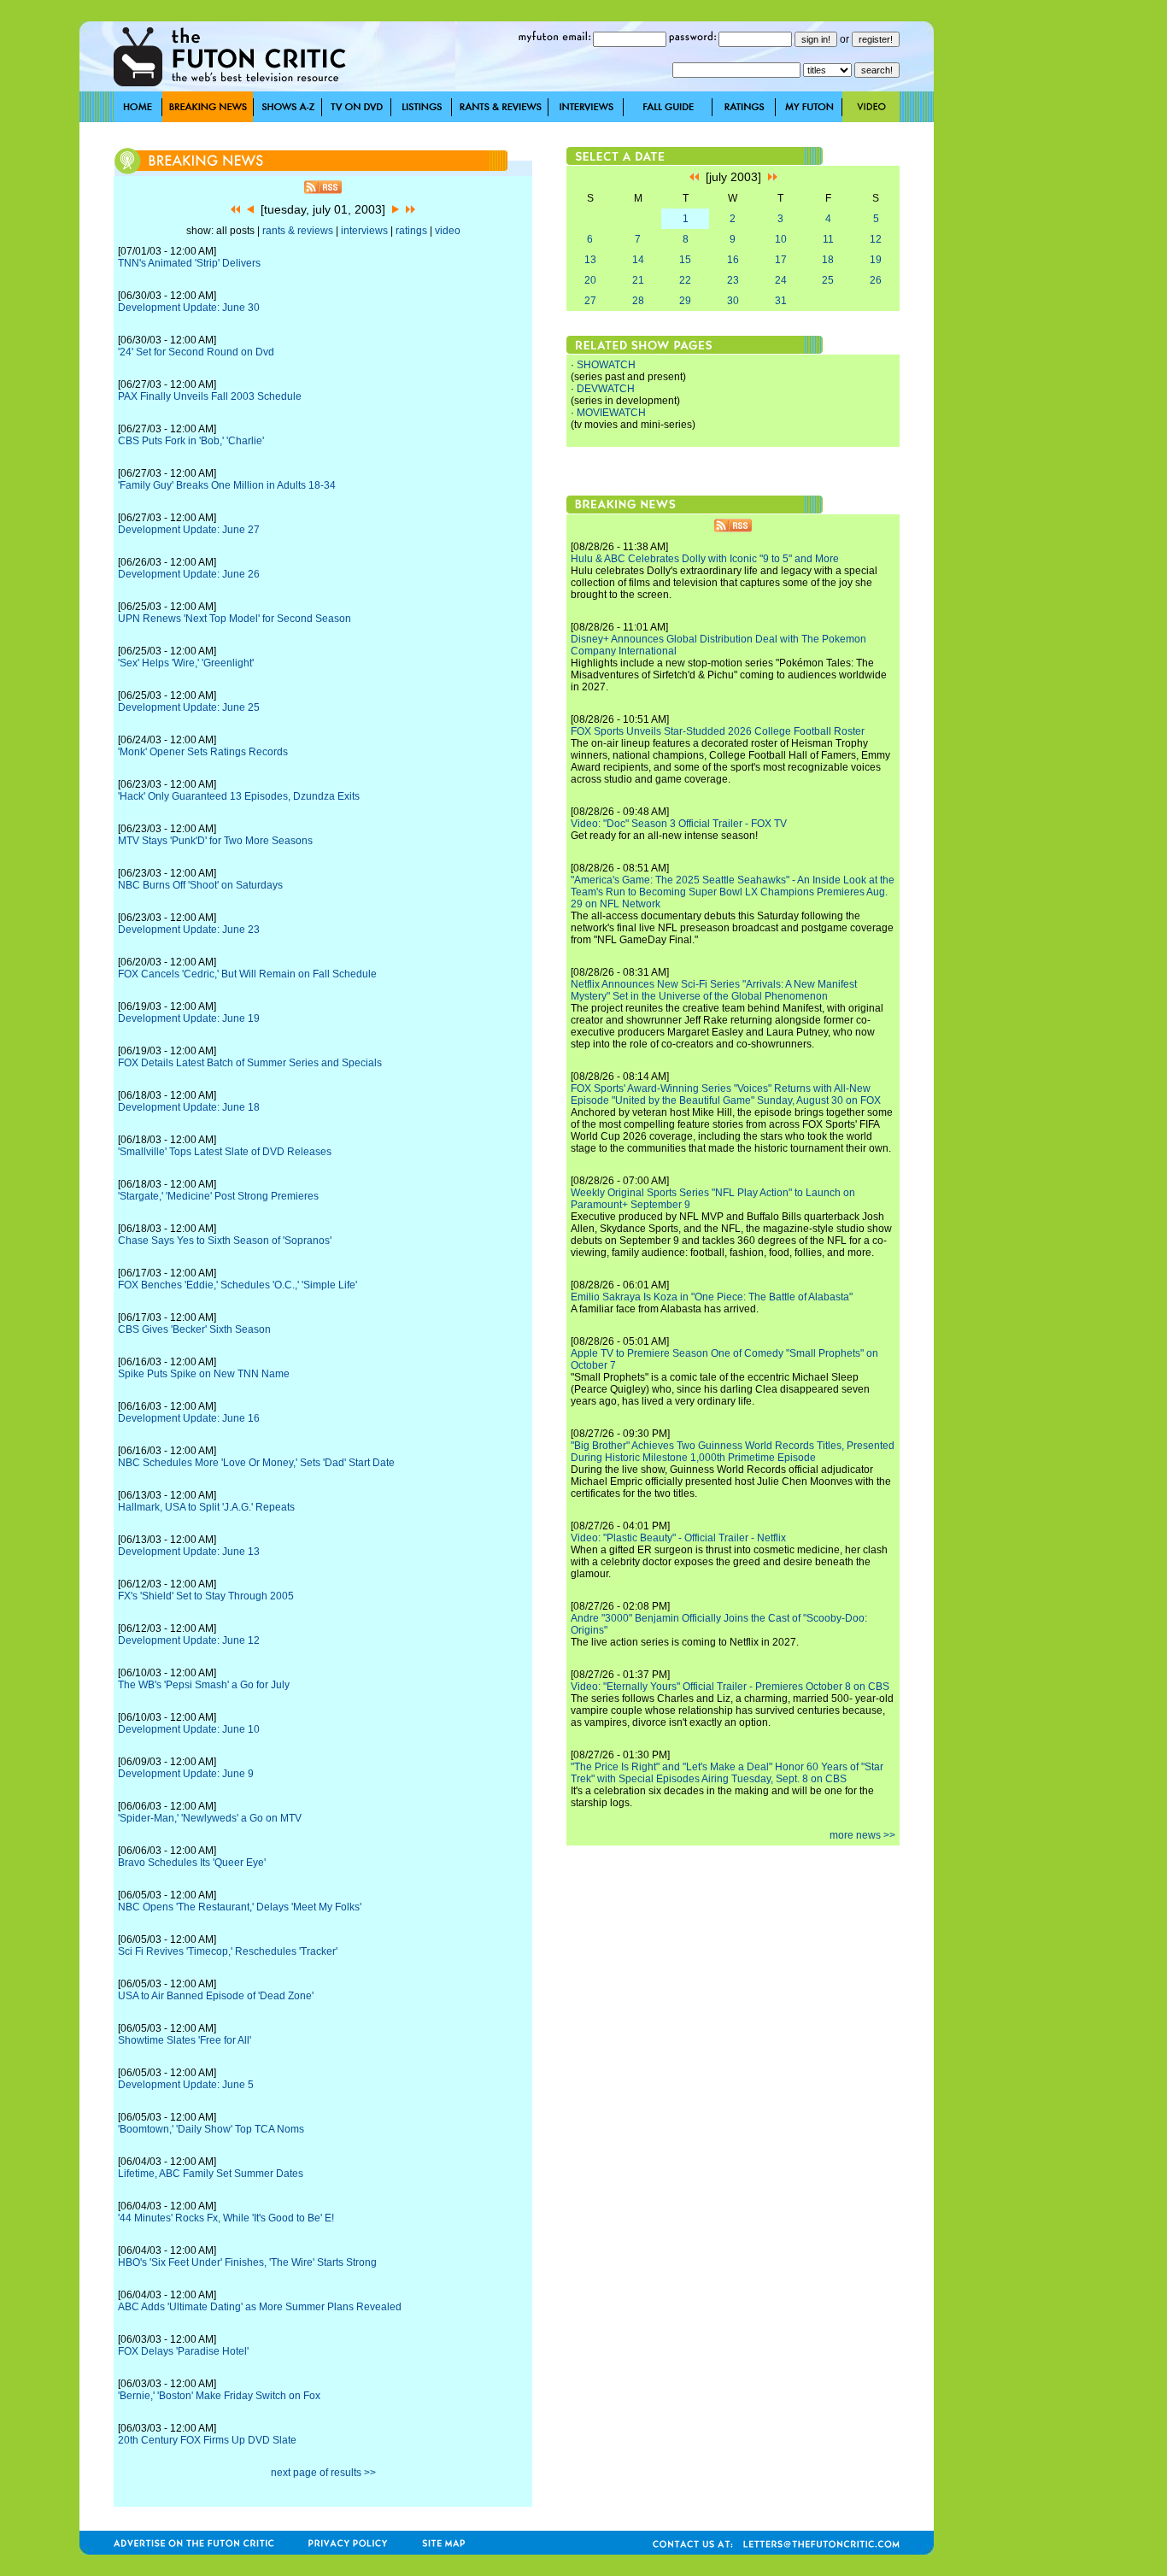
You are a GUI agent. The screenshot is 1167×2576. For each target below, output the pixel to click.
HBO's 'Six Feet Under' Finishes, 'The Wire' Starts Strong (247, 2262)
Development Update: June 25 (189, 707)
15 (685, 260)
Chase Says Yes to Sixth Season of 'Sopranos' (225, 1241)
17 (781, 260)
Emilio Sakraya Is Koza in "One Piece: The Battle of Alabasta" (712, 1297)
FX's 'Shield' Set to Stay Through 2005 (206, 1596)
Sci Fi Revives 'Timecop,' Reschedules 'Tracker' (228, 1951)
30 (733, 301)
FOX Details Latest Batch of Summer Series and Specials (250, 1063)
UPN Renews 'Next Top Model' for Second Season (235, 619)
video (448, 231)
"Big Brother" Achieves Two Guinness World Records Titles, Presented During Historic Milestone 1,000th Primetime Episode (733, 1452)
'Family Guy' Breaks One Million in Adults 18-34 (227, 485)
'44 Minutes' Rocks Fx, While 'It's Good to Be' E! (226, 2218)
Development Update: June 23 (189, 930)
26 (876, 280)
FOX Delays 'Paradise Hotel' (183, 2351)
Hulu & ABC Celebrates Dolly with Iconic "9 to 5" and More (705, 559)
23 (733, 280)
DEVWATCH (606, 389)
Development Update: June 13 (189, 1552)
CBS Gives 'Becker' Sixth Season (194, 1329)
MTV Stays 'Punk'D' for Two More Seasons (215, 841)
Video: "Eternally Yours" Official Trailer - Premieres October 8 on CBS (730, 1687)
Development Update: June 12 (189, 1640)
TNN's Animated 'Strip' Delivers (189, 263)
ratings (411, 231)
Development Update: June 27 (189, 530)
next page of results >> (323, 2473)
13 (590, 260)
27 (590, 301)
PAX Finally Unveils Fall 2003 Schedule (210, 396)
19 (876, 260)
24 (781, 280)
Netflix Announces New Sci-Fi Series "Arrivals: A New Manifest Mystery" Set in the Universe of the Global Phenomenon (714, 990)
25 (828, 280)
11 (828, 239)
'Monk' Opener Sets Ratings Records (203, 752)
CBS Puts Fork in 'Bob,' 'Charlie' (191, 441)
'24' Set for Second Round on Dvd (196, 352)
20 (590, 280)
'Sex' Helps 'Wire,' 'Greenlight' (186, 663)
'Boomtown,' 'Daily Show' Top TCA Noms (211, 2129)
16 (733, 260)
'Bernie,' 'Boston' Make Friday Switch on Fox (219, 2396)
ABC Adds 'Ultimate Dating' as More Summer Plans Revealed (260, 2307)
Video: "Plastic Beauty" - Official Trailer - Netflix (678, 1538)
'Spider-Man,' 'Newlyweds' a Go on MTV (210, 1818)
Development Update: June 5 (186, 2085)
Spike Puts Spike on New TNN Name (204, 1374)
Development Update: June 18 (189, 1107)
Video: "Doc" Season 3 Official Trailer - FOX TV (679, 824)
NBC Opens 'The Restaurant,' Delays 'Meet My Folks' (240, 1907)
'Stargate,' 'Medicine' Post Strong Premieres (218, 1196)
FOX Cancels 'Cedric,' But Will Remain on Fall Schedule (247, 974)
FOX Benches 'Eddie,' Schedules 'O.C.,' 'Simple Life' (238, 1285)
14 (638, 260)
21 (638, 280)
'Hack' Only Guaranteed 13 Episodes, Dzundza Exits (239, 796)
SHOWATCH (606, 365)
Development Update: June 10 (189, 1729)
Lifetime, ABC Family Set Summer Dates (211, 2174)
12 (876, 239)
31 (781, 301)
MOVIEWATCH (611, 413)
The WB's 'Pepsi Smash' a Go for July (204, 1685)
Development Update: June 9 (186, 1774)
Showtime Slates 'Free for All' (185, 2040)
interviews (364, 231)
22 (685, 280)
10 (781, 239)
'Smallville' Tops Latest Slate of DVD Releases (225, 1152)
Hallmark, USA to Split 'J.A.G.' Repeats (206, 1507)
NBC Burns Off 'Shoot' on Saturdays (200, 885)
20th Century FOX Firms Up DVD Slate (207, 2440)
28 (638, 301)
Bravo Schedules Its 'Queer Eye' (192, 1863)
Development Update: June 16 (189, 1418)
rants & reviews (298, 231)
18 (828, 260)
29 (685, 301)
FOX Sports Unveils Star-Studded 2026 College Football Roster (718, 731)
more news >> (862, 1835)
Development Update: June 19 (189, 1018)
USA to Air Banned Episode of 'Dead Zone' (216, 1996)
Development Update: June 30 (189, 308)
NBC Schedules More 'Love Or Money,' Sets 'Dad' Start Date (256, 1463)
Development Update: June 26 (189, 574)
